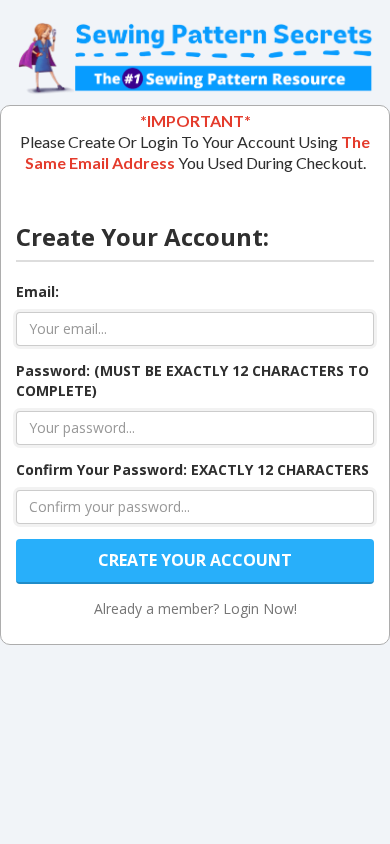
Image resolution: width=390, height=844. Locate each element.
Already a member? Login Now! (195, 608)
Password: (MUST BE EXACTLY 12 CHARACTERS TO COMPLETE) (192, 380)
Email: (37, 291)
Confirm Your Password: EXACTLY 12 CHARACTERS (192, 469)
